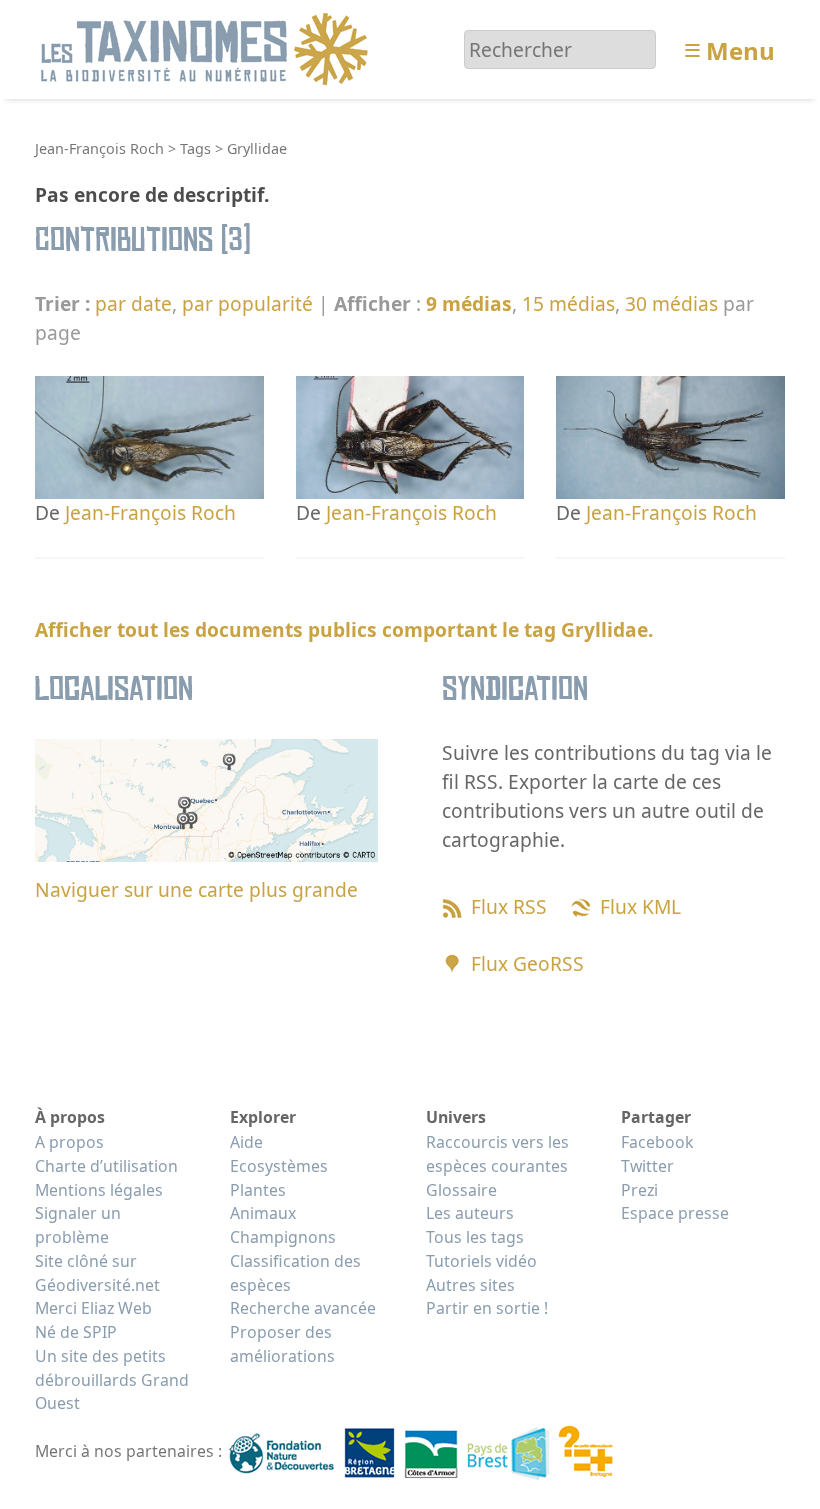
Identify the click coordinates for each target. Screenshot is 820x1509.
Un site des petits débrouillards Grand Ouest (112, 1380)
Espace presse (675, 1213)
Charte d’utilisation (106, 1166)
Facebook (657, 1142)
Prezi (639, 1190)
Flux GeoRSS (527, 963)
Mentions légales (99, 1190)
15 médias (568, 303)
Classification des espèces (295, 1273)
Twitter (647, 1166)
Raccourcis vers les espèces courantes (497, 1154)
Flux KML (640, 906)
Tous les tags (475, 1237)
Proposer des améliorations (282, 1344)
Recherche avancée (303, 1308)
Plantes (258, 1190)
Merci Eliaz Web (93, 1308)
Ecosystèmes (279, 1166)
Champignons (283, 1237)
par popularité (247, 303)
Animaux (263, 1213)
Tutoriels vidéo (481, 1261)
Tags (195, 148)
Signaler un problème (78, 1225)
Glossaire (461, 1190)
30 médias (671, 303)
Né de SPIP (76, 1332)
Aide (246, 1142)
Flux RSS (509, 906)
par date (133, 303)
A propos (69, 1142)
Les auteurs (470, 1213)
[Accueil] (207, 47)
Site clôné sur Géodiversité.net (97, 1273)
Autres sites (470, 1285)
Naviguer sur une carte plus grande (196, 889)
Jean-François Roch (99, 148)
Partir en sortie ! (487, 1308)
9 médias (469, 303)
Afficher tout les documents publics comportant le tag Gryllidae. (344, 629)
